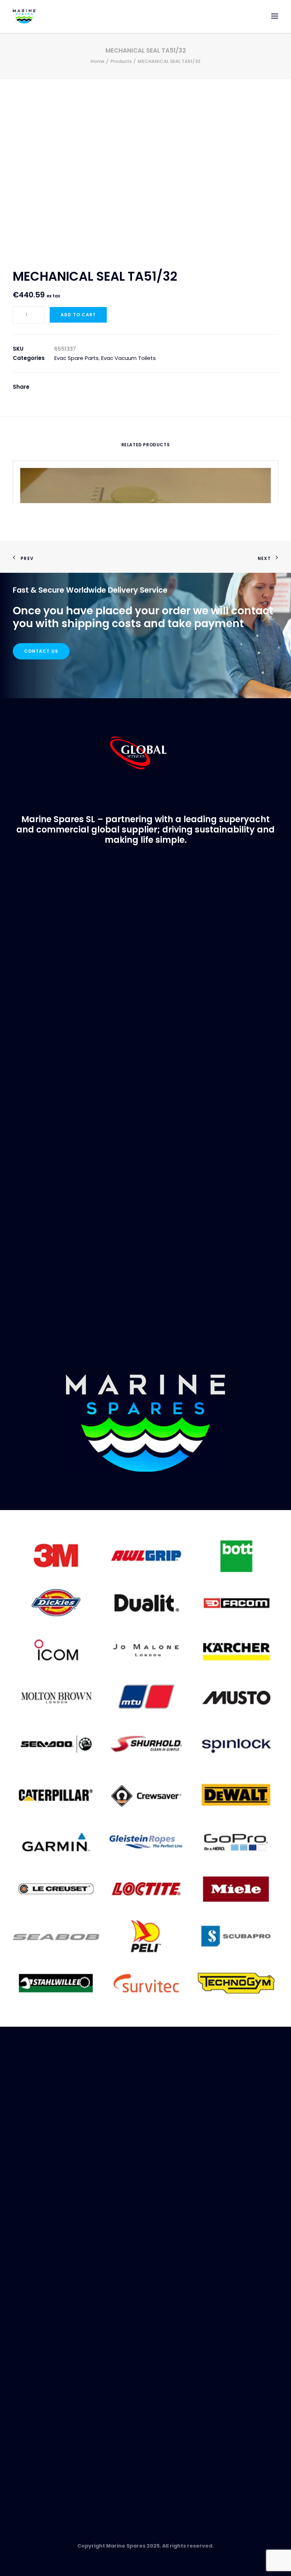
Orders (22, 2287)
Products (121, 61)
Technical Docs (34, 2353)
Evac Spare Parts (76, 358)
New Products (31, 2392)
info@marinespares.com (123, 1010)
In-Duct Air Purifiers (38, 2408)
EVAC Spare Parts (35, 2400)
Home (97, 61)
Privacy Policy (31, 2230)
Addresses (27, 2296)
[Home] (145, 1423)
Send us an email (36, 2472)
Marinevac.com (145, 1206)
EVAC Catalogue (35, 2344)
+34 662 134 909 (198, 1010)
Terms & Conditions (40, 2239)
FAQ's (20, 2221)
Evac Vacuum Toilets (128, 358)
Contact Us (41, 651)
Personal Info (31, 2305)
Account (24, 2279)
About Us (25, 2204)
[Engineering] (145, 1649)
